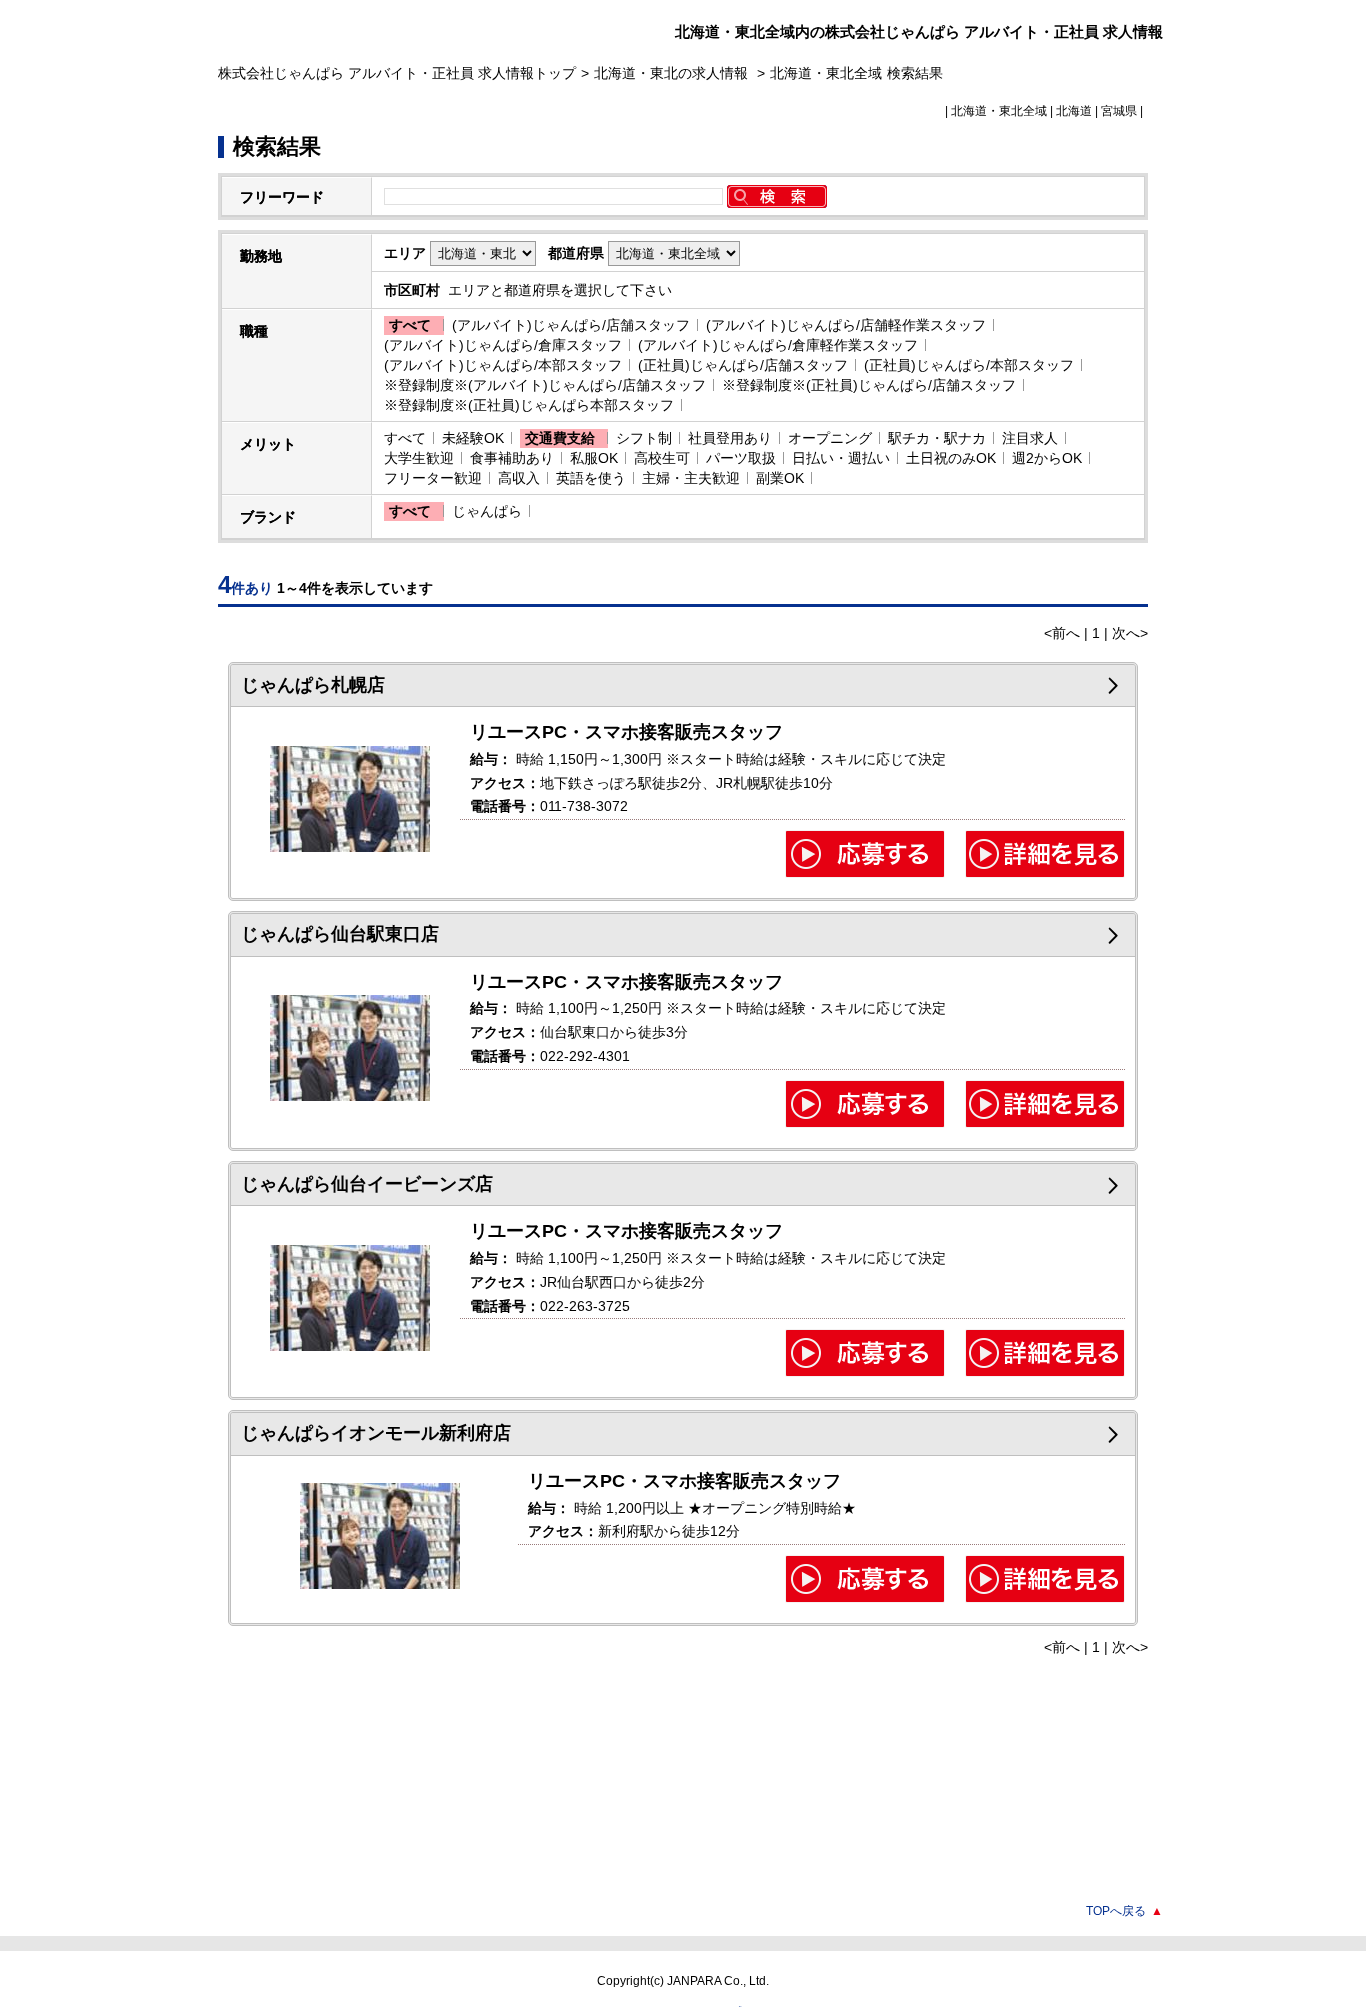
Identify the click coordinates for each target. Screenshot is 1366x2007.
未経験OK (473, 438)
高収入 (519, 478)
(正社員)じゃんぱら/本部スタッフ (969, 365)
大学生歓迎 (419, 458)
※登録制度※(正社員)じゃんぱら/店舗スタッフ (869, 385)
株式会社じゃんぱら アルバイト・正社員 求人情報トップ (397, 73)
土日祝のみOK (951, 458)
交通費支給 (560, 438)
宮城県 (1119, 111)
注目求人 (1030, 438)
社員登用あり (730, 438)
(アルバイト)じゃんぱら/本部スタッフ (503, 365)
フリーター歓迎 (433, 478)
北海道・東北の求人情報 (673, 73)
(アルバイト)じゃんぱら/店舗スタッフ (571, 325)
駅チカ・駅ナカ (937, 438)
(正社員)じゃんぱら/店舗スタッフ (743, 365)
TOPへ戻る (1124, 1911)
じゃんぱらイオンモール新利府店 (376, 1433)
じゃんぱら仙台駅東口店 (340, 934)
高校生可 (662, 458)
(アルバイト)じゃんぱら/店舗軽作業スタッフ (846, 325)
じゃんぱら (487, 511)
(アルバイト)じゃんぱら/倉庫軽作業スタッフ (778, 345)
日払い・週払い (841, 458)
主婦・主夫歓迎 (691, 478)
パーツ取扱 (741, 458)
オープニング (830, 438)
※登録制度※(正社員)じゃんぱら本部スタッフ (529, 405)
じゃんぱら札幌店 (313, 685)
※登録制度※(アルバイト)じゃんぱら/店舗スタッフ (545, 385)
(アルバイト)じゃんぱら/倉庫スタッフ (503, 345)
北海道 (1074, 111)
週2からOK (1047, 458)
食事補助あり (512, 458)
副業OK (780, 478)
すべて (410, 325)
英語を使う (591, 478)
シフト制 (644, 438)
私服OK (594, 458)
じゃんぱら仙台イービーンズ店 (367, 1184)
